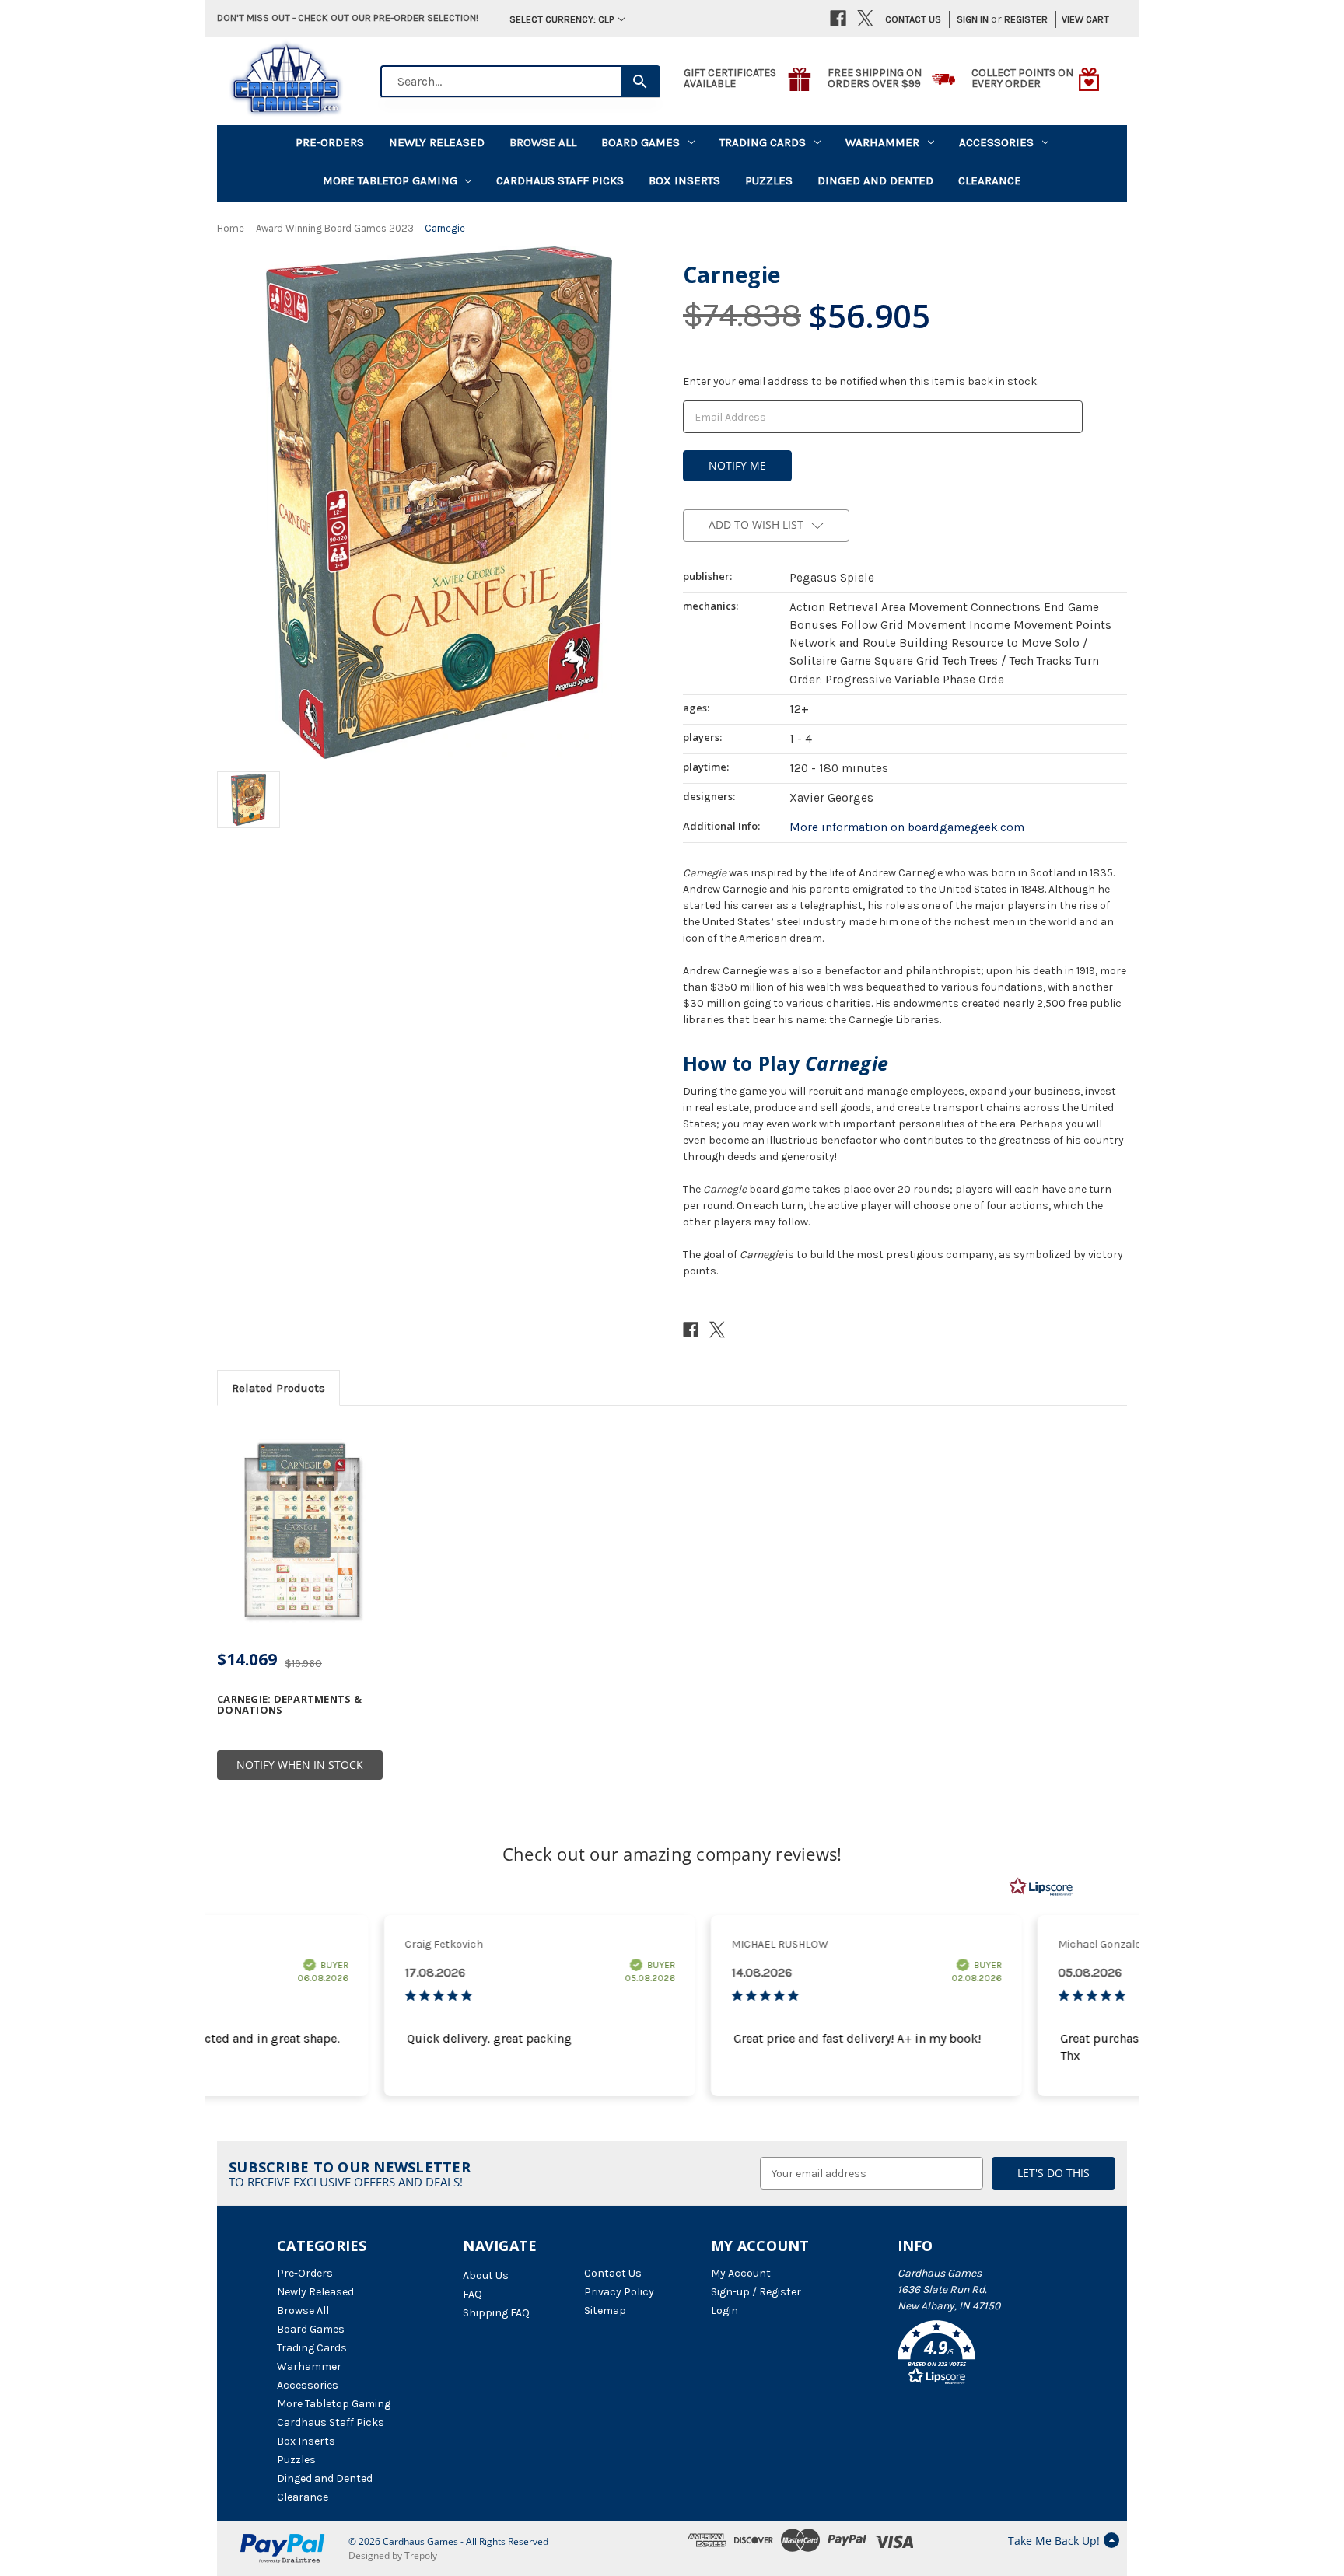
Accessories (996, 142)
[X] (865, 18)
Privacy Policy (619, 2292)
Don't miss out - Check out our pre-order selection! (348, 17)
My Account (741, 2273)
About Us (486, 2275)
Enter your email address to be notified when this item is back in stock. (861, 381)
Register (1026, 19)
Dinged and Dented (875, 180)
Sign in (973, 19)
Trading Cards (763, 142)
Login (724, 2310)
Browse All (543, 142)
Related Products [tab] (278, 1388)
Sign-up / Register (756, 2292)
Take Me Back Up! (1054, 2541)
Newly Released (437, 142)
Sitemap (605, 2310)
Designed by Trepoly (393, 2555)
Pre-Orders (330, 142)
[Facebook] (838, 18)
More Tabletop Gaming (390, 180)
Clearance (990, 180)
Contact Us (913, 19)
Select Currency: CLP (562, 19)
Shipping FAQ (496, 2313)
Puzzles (769, 180)
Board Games (640, 142)
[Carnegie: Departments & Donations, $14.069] (300, 1531)
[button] (982, 2355)
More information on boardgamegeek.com (907, 827)
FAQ (472, 2294)
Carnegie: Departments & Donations (289, 1705)
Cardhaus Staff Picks (560, 180)
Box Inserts (684, 180)
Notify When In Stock (300, 1765)
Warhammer (882, 142)
